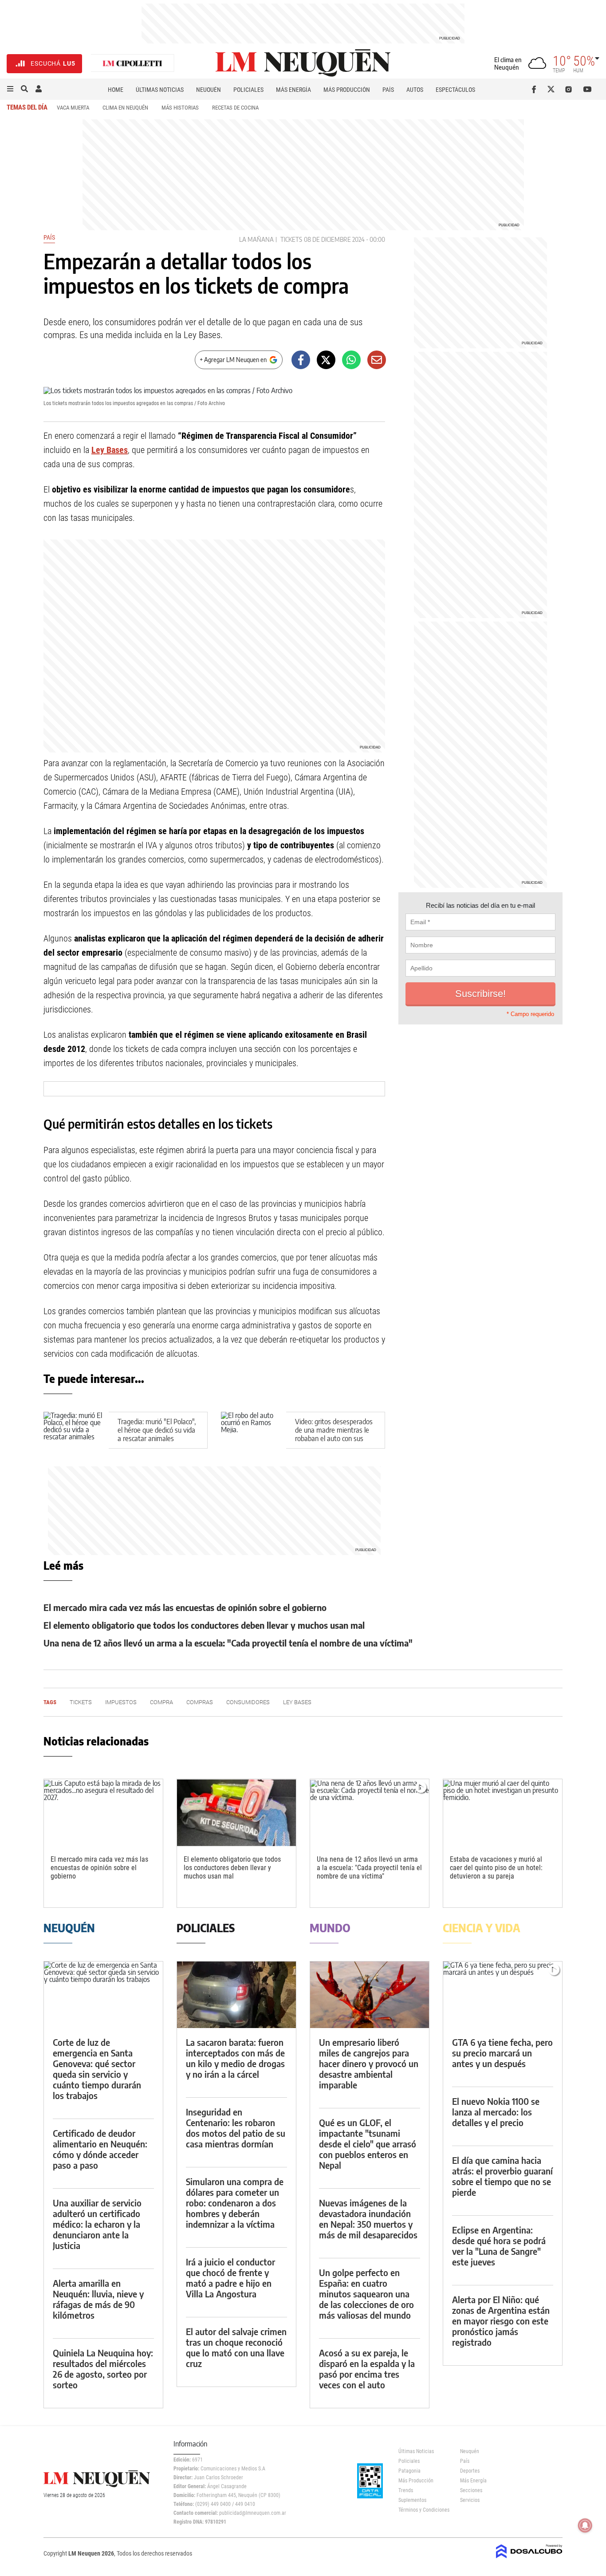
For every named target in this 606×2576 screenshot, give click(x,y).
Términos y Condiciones (423, 2510)
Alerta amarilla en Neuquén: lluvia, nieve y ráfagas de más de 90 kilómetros (98, 2299)
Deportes (470, 2471)
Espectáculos (455, 90)
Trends (406, 2490)
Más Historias (180, 108)
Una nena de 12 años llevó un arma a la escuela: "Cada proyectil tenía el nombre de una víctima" (228, 1643)
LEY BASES (297, 1702)
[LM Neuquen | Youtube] (588, 89)
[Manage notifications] (585, 2525)
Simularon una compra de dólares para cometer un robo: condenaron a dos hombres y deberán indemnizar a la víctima (235, 2203)
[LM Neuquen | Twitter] (553, 89)
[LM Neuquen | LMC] (133, 64)
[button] (10, 89)
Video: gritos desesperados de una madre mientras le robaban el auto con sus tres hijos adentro (334, 1434)
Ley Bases (110, 450)
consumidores (248, 1702)
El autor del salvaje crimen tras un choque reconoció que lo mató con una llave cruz (236, 2347)
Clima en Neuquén (125, 108)
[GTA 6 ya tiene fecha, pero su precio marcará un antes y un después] (503, 1995)
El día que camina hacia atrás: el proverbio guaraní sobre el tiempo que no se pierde (502, 2176)
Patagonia (409, 2471)
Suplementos (412, 2500)
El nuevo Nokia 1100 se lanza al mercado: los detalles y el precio (496, 2112)
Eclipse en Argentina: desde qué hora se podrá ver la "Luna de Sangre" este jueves (499, 2246)
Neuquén (209, 90)
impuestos (121, 1702)
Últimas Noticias (160, 90)
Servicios (470, 2500)
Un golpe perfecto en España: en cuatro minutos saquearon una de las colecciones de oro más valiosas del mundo (366, 2294)
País (388, 90)
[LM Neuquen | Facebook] (536, 89)
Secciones (471, 2490)
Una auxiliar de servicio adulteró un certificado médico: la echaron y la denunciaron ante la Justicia (97, 2224)
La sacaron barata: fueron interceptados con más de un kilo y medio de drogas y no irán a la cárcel (235, 2058)
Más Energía (293, 90)
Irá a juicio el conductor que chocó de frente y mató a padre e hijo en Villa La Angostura (230, 2278)
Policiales (248, 90)
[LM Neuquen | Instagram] (570, 89)
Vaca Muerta (73, 108)
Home (116, 90)
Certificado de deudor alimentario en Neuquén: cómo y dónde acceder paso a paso (100, 2149)
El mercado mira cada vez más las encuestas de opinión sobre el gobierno (185, 1607)
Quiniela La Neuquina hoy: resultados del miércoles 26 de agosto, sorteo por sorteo (103, 2369)
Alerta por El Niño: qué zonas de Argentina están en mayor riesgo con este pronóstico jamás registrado (501, 2321)
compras (200, 1702)
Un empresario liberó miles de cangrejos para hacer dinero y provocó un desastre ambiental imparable (369, 2063)
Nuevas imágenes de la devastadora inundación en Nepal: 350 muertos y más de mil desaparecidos (368, 2219)
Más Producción (347, 90)
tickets (291, 239)
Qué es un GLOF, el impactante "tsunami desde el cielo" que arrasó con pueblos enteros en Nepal (368, 2144)
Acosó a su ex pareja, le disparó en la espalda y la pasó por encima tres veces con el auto (367, 2369)
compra (161, 1702)
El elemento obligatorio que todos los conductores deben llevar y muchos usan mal (204, 1625)
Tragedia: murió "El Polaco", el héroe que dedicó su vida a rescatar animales (157, 1430)
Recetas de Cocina (235, 108)
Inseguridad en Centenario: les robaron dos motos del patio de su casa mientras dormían (236, 2128)
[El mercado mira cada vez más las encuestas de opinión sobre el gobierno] (103, 1813)
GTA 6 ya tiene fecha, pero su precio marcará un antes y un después (502, 2053)
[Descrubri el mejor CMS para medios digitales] (529, 2559)
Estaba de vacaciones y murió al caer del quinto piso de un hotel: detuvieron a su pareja (496, 1868)
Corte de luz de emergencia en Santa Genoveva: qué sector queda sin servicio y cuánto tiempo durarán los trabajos (97, 2069)
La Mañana (256, 239)
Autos (415, 90)
